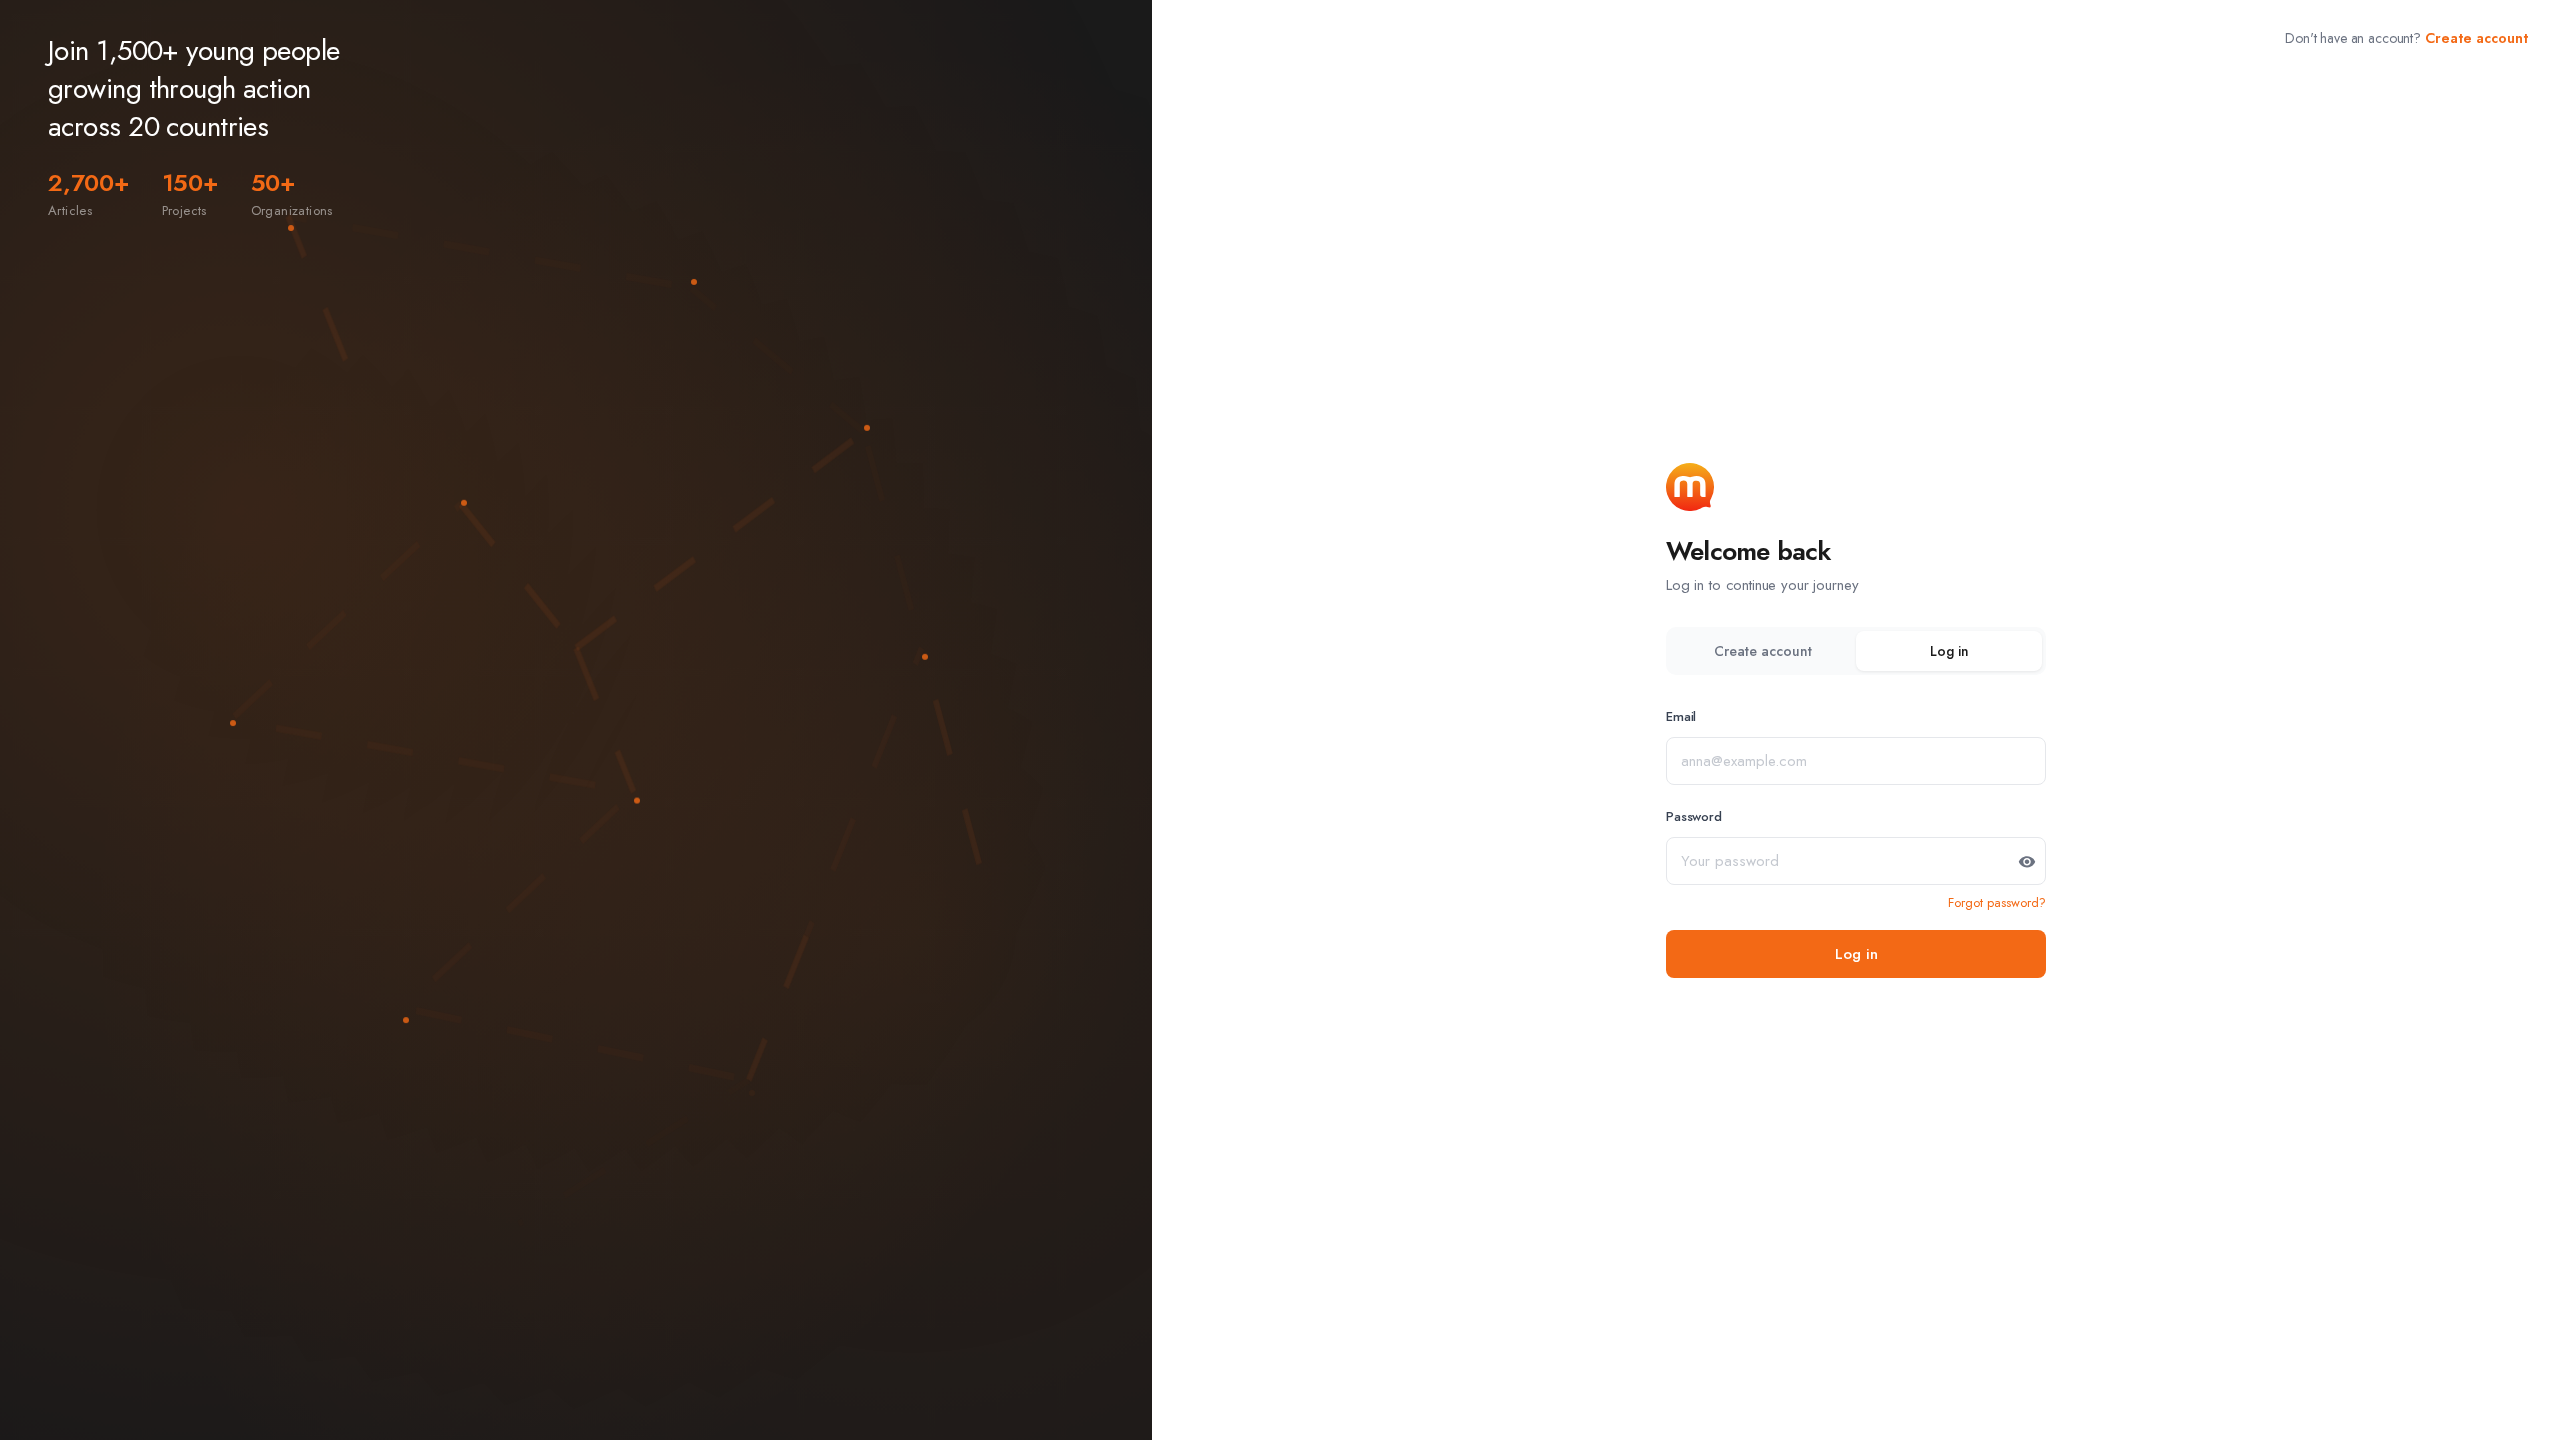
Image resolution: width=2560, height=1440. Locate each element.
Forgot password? (1997, 902)
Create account (2476, 38)
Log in (1949, 651)
